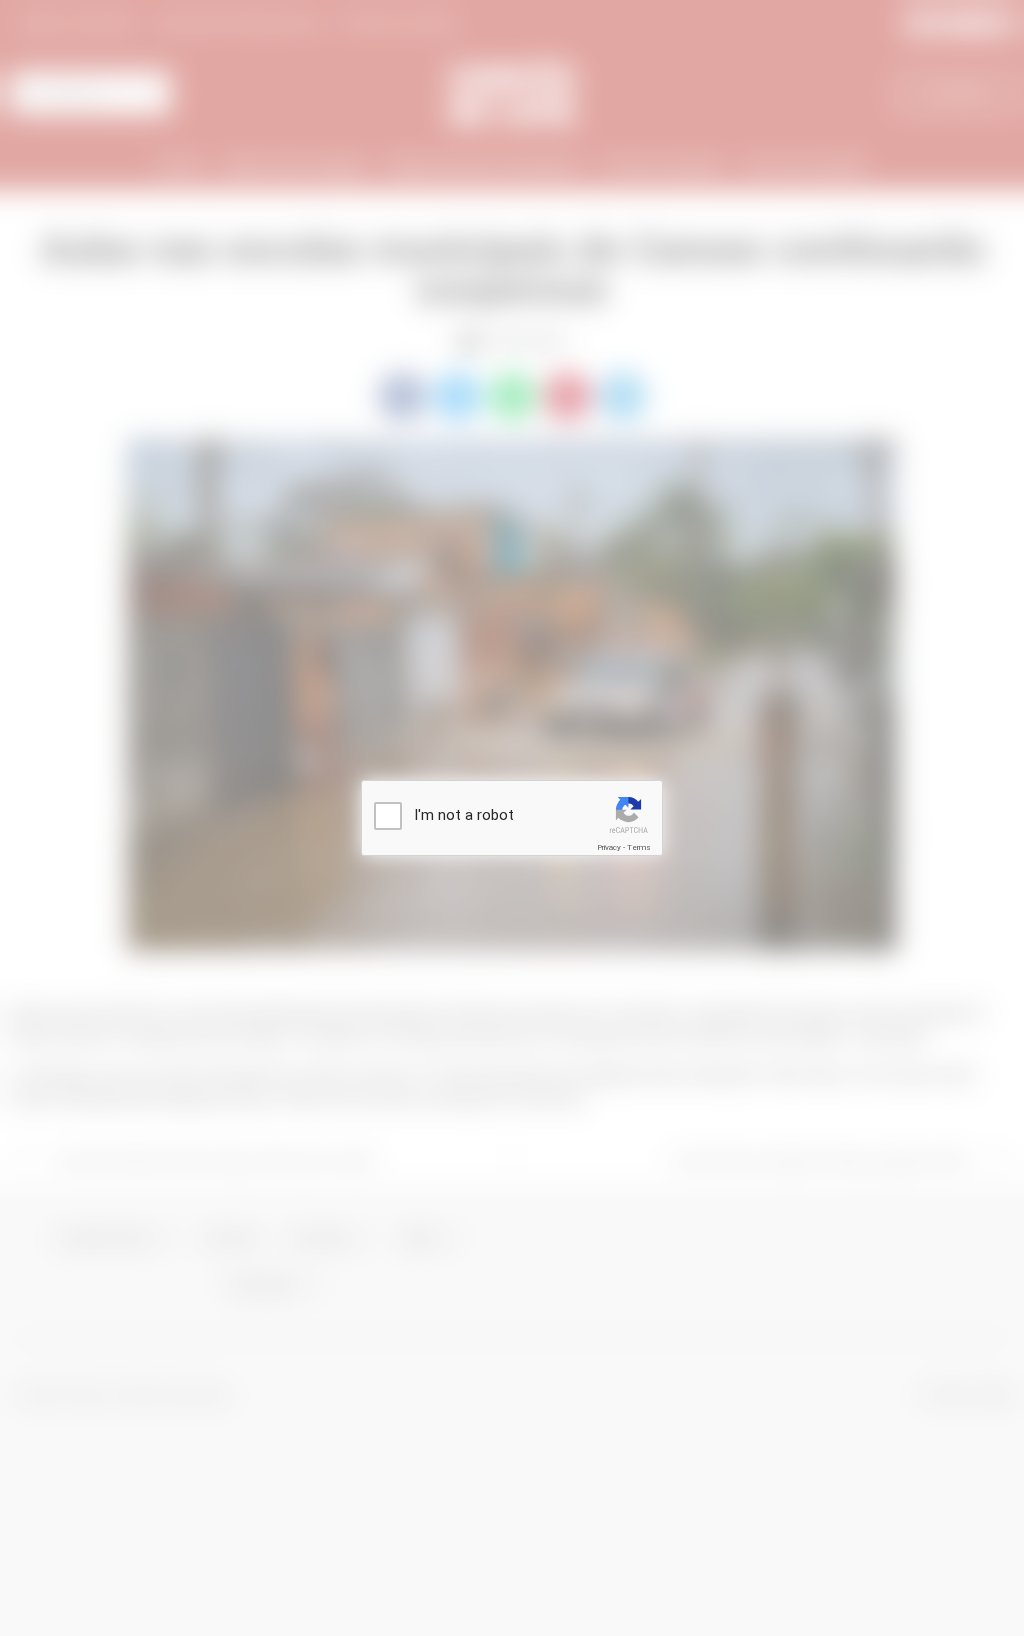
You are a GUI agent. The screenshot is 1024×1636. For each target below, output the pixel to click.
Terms (639, 847)
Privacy (609, 847)
